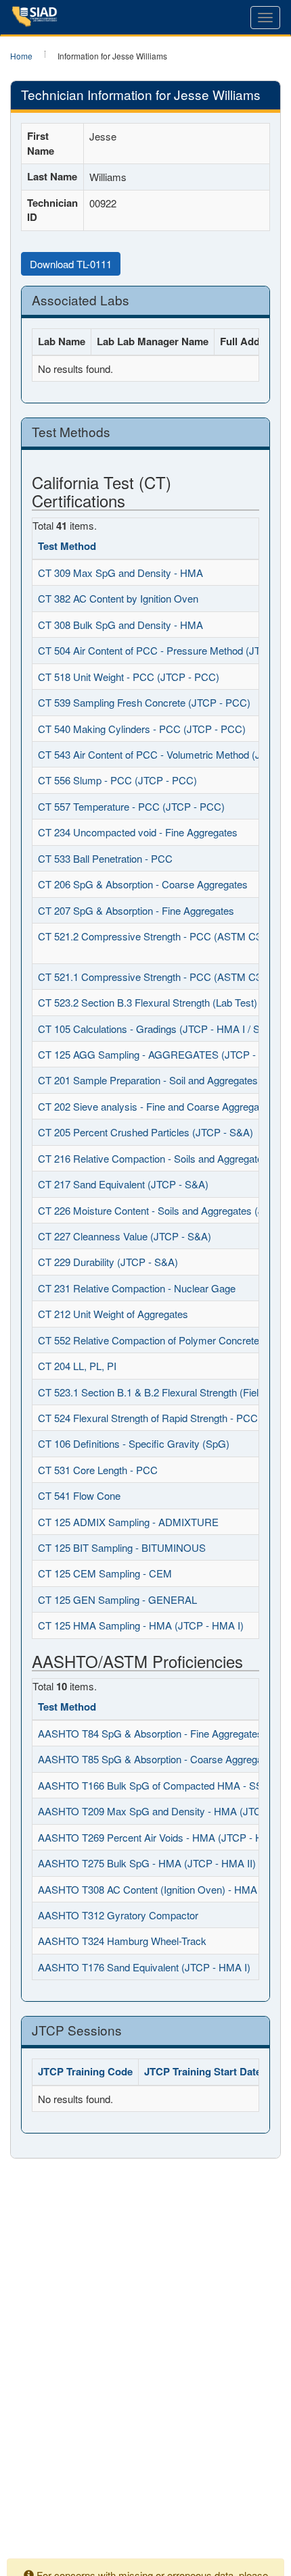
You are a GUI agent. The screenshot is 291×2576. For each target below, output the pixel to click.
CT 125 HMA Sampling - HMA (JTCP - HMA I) (141, 1625)
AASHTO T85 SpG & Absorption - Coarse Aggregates (157, 1759)
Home (21, 56)
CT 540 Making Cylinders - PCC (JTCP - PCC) (142, 729)
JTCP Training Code (85, 2071)
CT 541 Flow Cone (79, 1495)
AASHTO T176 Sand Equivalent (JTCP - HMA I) (144, 1967)
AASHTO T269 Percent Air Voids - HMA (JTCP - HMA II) (164, 1837)
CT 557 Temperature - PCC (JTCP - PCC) (131, 806)
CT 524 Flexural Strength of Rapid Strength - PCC (148, 1418)
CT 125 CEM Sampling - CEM (105, 1573)
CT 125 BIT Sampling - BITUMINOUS (122, 1547)
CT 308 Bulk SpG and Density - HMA (120, 625)
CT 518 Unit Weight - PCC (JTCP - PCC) (129, 677)
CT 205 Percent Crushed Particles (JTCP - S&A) (145, 1132)
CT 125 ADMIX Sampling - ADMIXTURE (128, 1522)
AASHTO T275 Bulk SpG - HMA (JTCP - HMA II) (147, 1863)
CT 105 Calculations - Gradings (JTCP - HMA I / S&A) (157, 1029)
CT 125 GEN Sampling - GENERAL (117, 1599)
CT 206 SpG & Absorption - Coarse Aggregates (143, 884)
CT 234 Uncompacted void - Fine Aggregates (138, 832)
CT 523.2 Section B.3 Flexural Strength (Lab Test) (148, 1002)
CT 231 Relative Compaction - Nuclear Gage (137, 1288)
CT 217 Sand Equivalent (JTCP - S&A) (123, 1184)
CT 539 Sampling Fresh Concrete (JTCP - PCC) (144, 702)
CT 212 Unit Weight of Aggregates (113, 1314)
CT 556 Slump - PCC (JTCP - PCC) (117, 780)
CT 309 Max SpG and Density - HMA (120, 573)
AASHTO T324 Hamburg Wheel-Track (122, 1941)
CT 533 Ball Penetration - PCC (105, 858)
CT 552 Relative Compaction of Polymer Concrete (149, 1340)
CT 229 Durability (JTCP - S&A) (108, 1262)
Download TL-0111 (71, 264)
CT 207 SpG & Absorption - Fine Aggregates (136, 910)
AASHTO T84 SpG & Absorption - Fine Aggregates (150, 1733)
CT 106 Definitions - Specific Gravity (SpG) (134, 1443)
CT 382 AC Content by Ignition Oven (118, 598)
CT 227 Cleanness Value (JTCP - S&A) (125, 1236)
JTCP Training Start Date (203, 2071)
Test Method (67, 546)
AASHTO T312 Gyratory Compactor (118, 1915)
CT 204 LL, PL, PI (77, 1366)
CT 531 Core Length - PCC (98, 1470)
